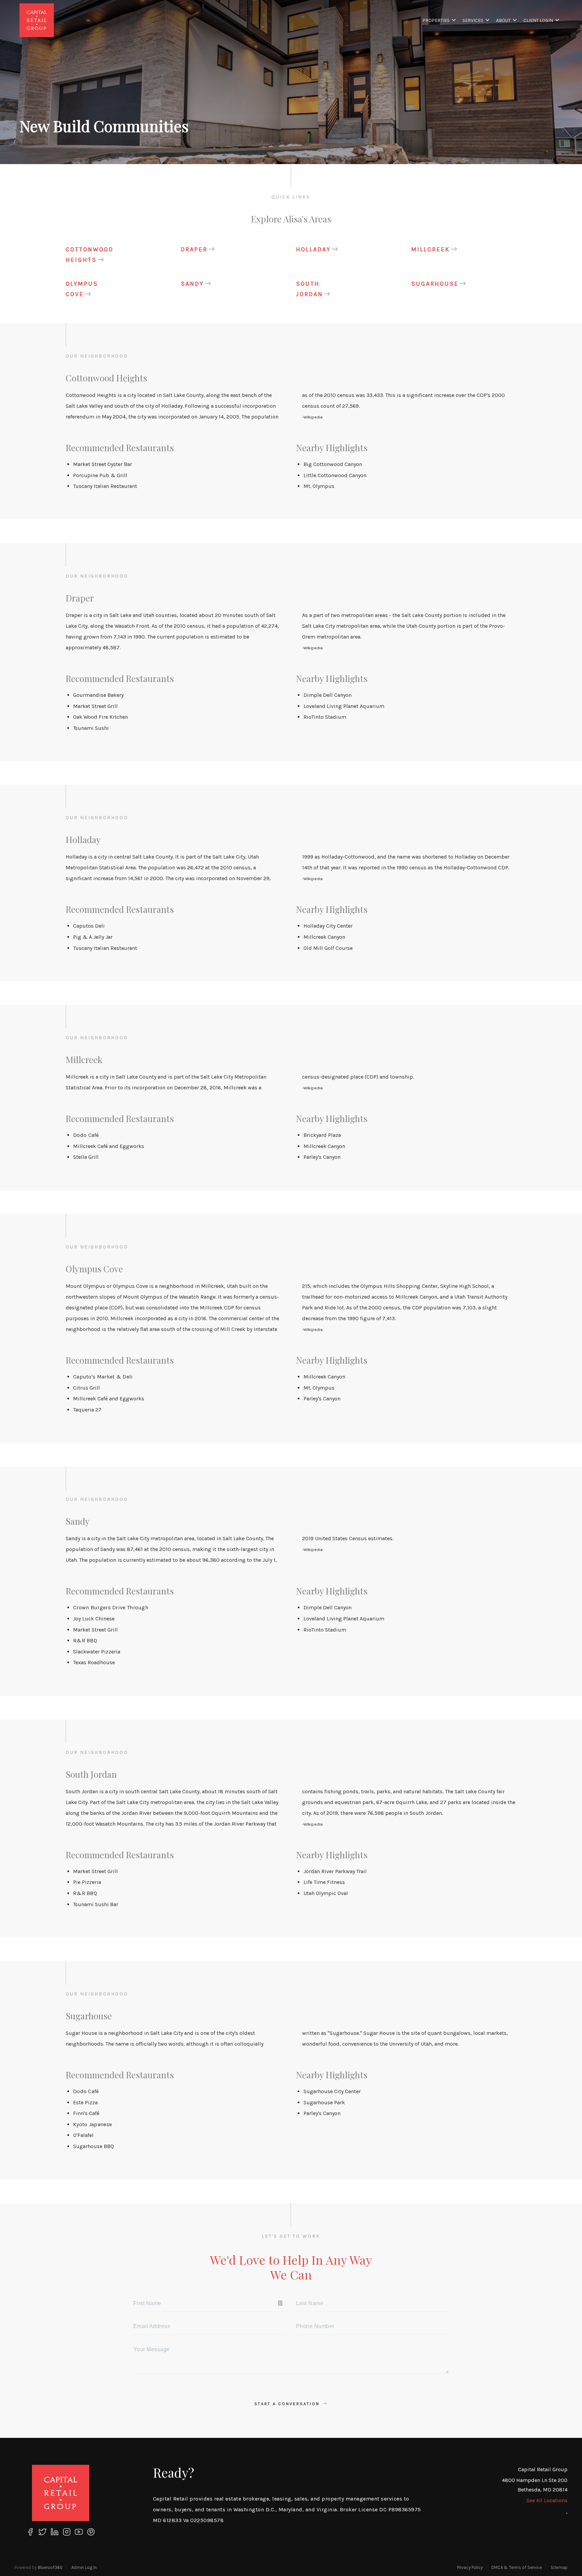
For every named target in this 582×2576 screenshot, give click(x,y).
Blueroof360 (50, 2567)
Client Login (538, 20)
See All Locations (547, 2500)
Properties (436, 20)
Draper (194, 249)
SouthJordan (310, 289)
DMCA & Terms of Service (517, 2567)
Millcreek (431, 249)
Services (473, 20)
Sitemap (559, 2567)
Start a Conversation (288, 2404)
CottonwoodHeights (90, 255)
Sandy (192, 284)
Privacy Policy (470, 2567)
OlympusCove (82, 289)
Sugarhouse (435, 284)
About (503, 20)
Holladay (313, 249)
